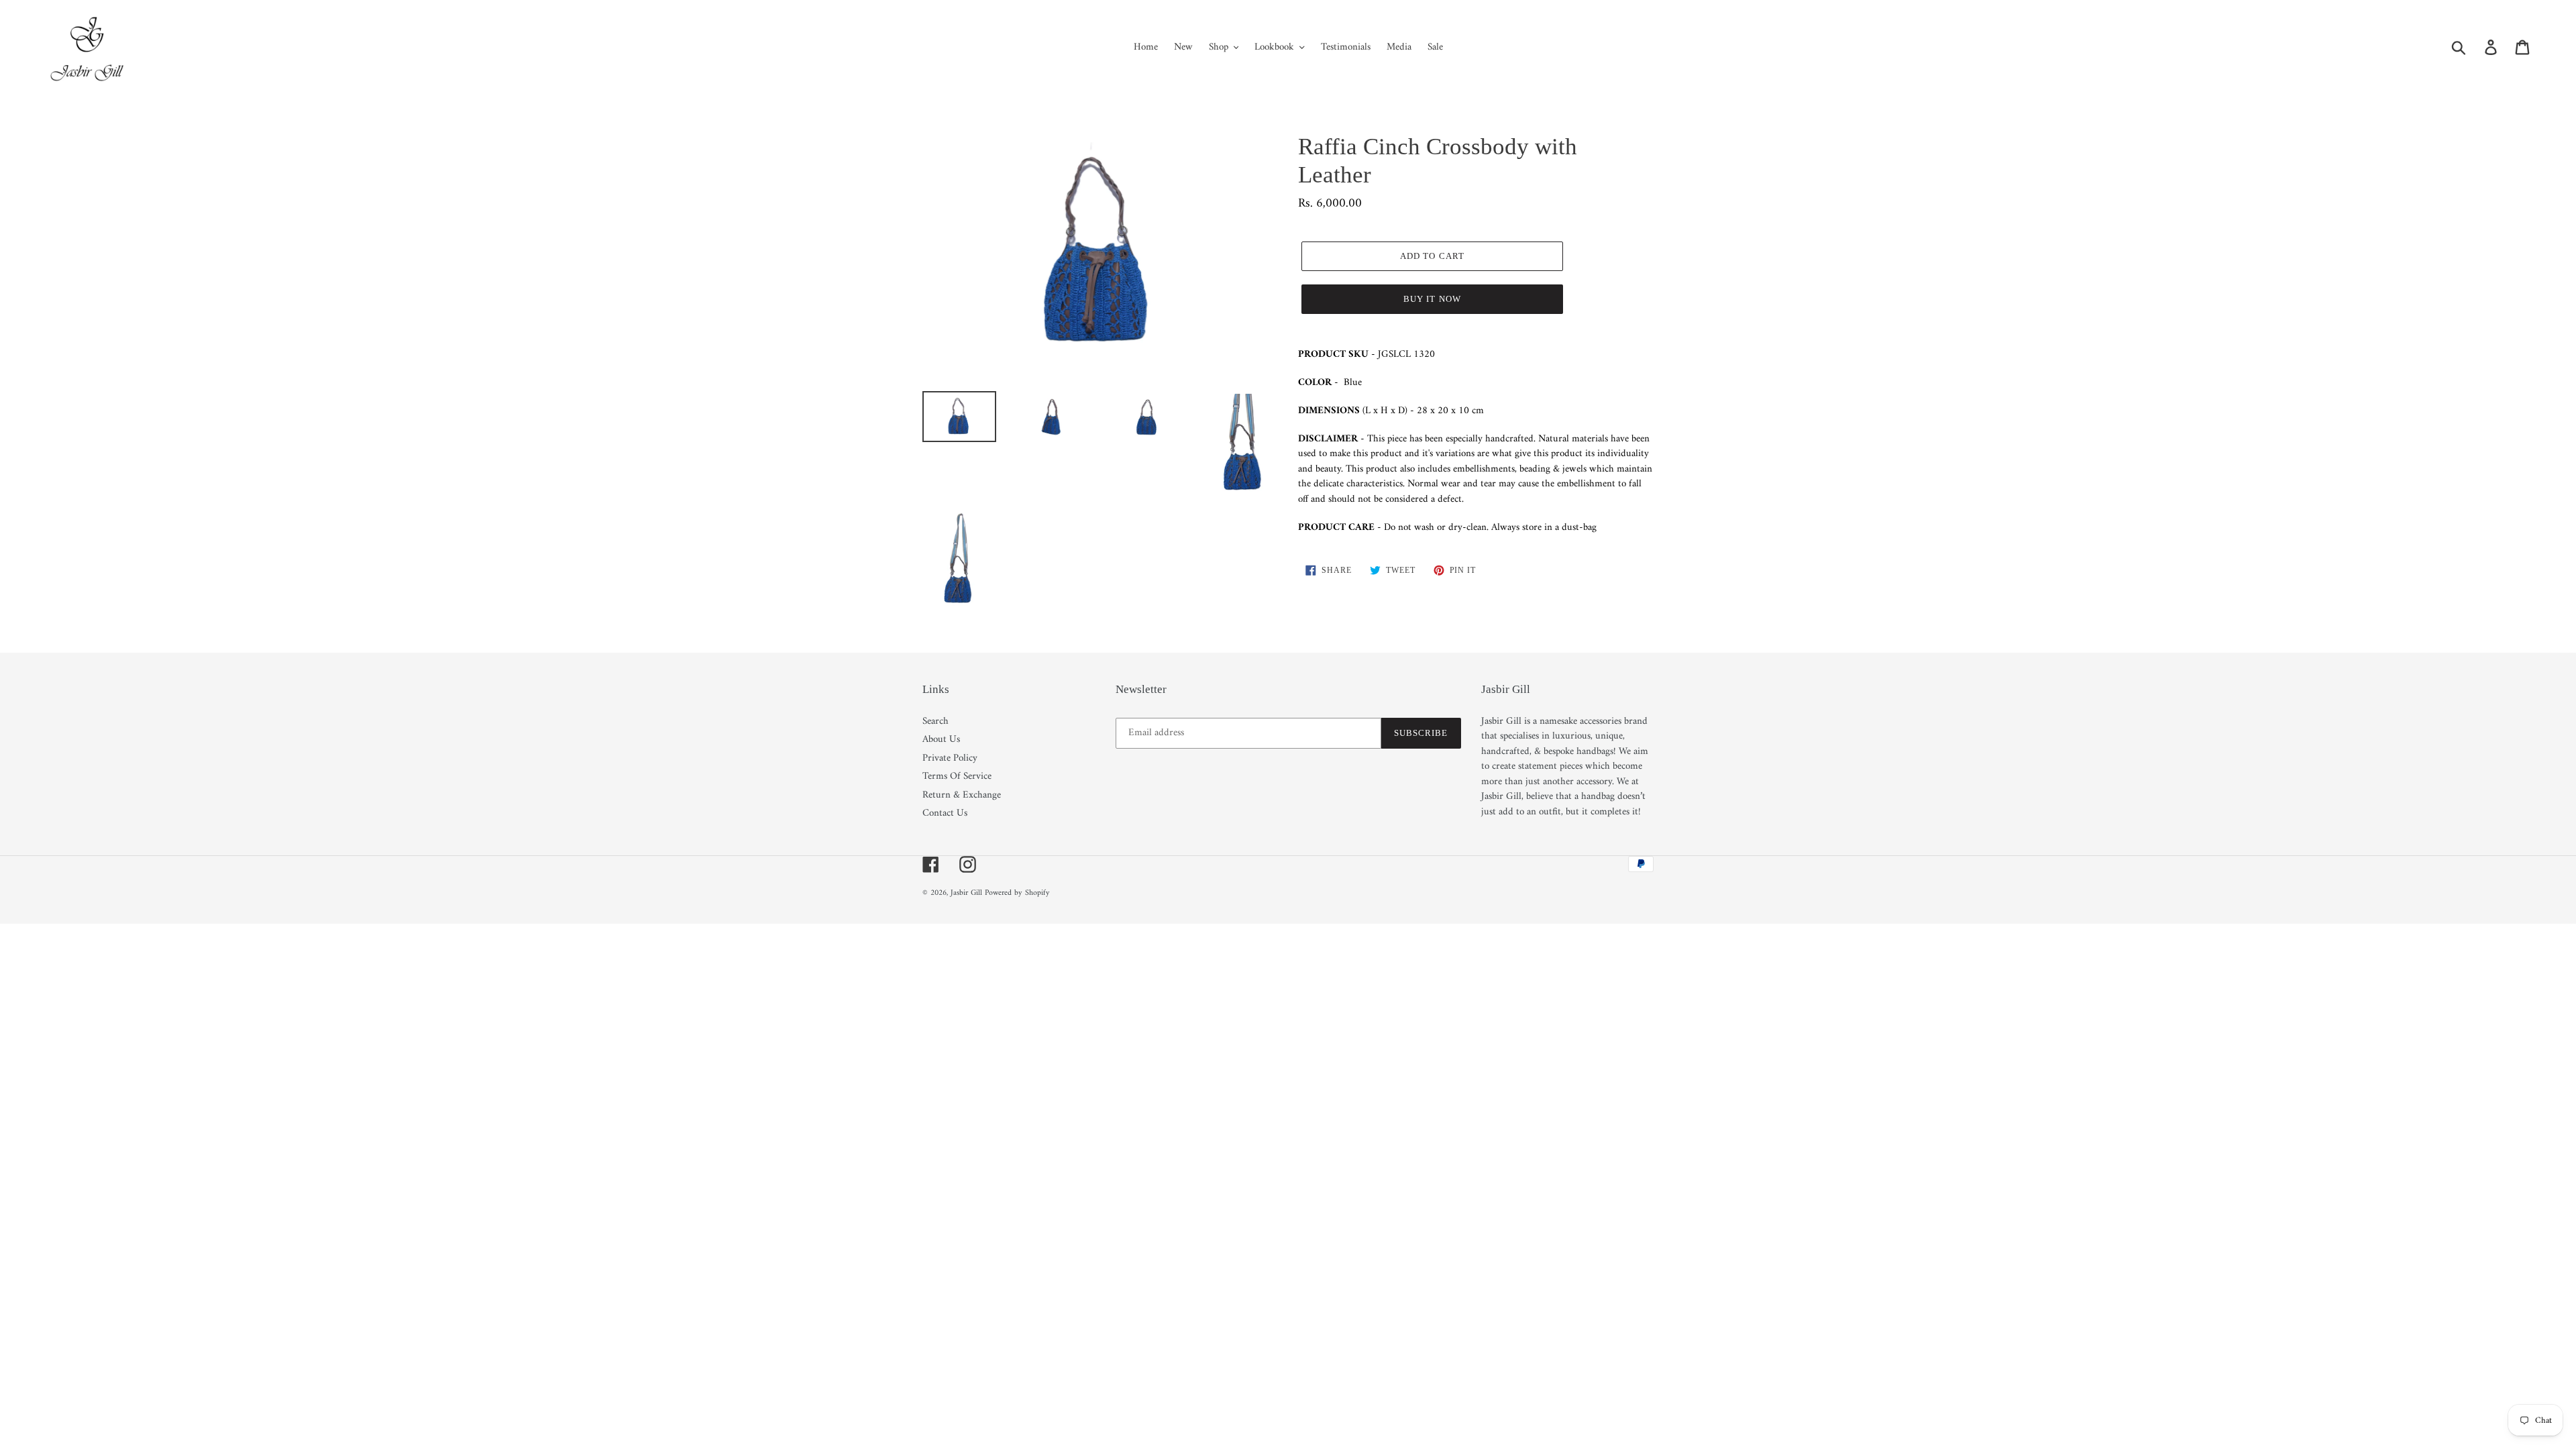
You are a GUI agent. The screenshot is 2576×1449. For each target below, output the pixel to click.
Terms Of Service (957, 776)
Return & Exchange (962, 795)
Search (935, 721)
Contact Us (945, 813)
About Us (941, 740)
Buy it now (1432, 299)
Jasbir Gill (966, 893)
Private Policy (950, 758)
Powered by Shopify (1017, 893)
